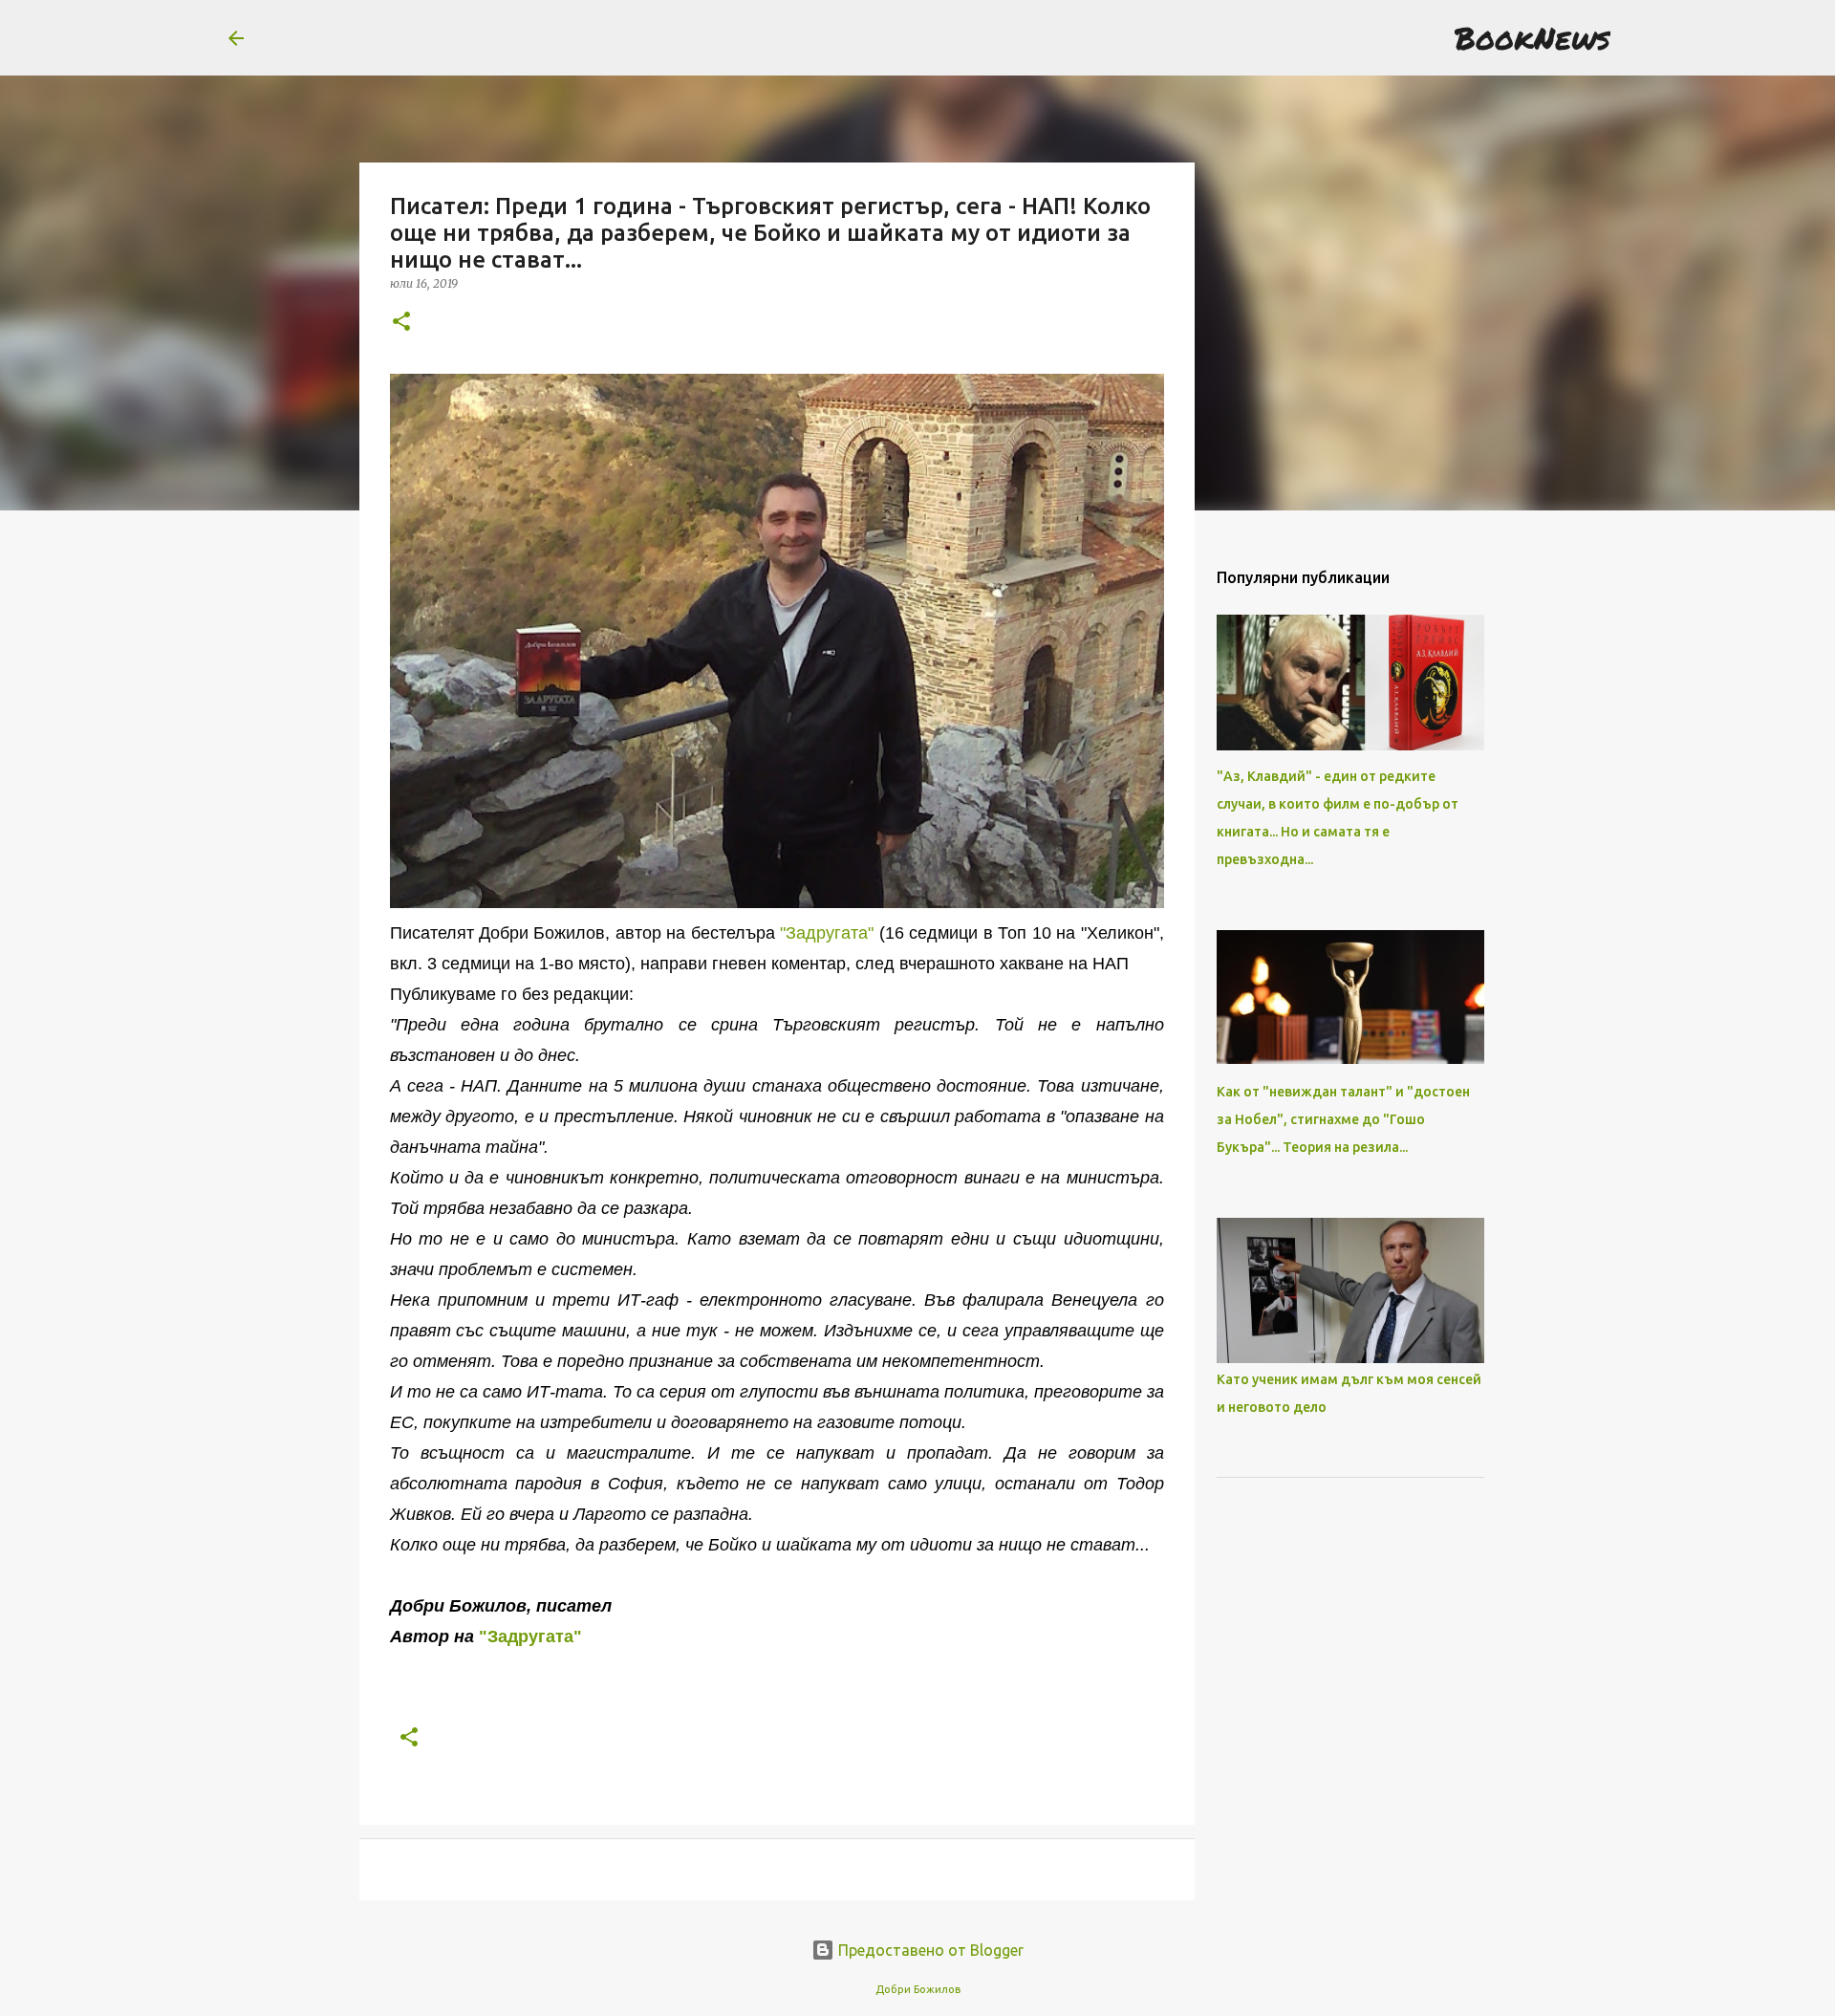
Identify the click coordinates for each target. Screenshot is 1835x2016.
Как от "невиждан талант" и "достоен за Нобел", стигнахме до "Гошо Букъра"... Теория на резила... (1343, 1119)
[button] (401, 323)
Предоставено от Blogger (929, 1950)
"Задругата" (827, 933)
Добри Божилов (918, 1989)
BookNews (1533, 37)
